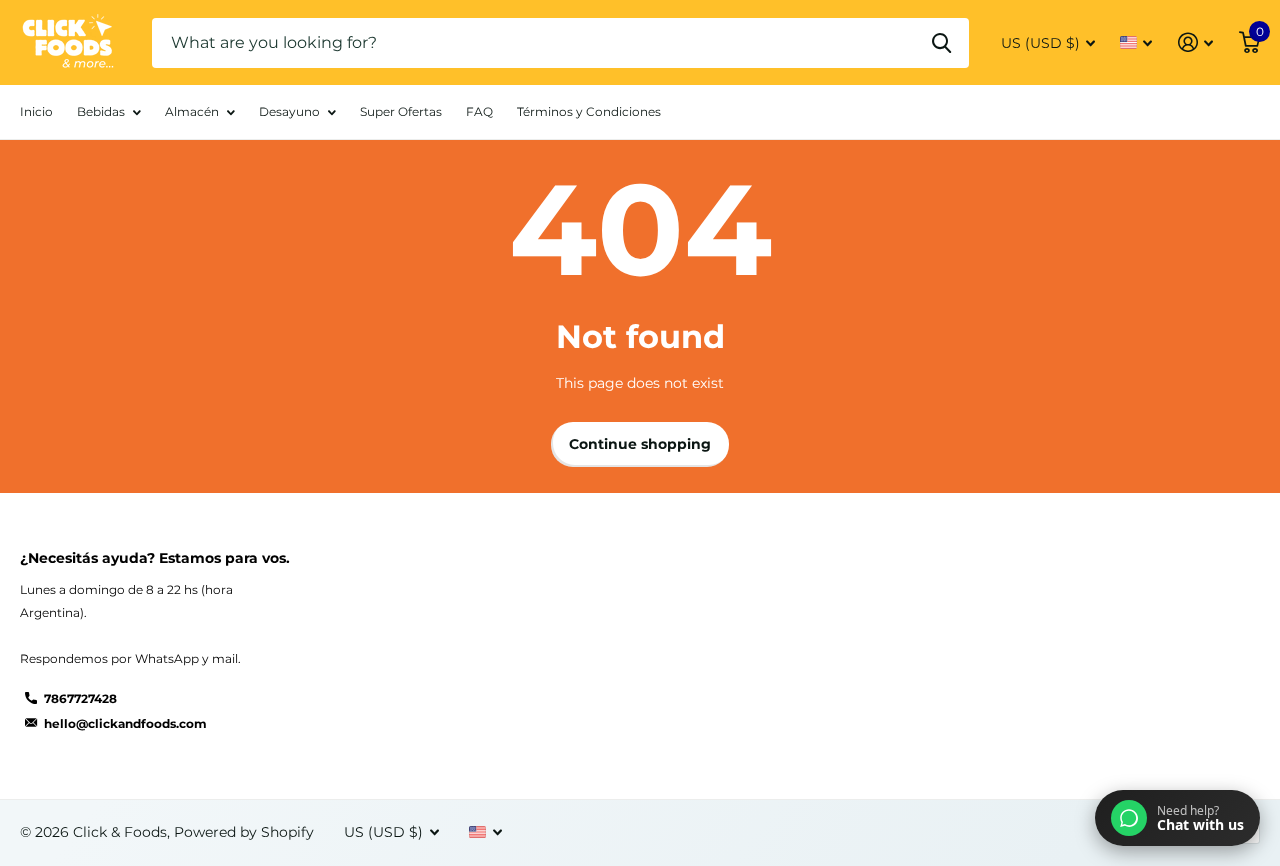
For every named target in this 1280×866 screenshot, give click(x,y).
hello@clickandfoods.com (125, 723)
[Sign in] (1195, 42)
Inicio (36, 111)
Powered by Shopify (244, 832)
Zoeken (941, 43)
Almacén (192, 111)
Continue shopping (640, 444)
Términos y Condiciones (589, 111)
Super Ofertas (401, 111)
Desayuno (289, 111)
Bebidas (101, 111)
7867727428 (80, 698)
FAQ (479, 111)
